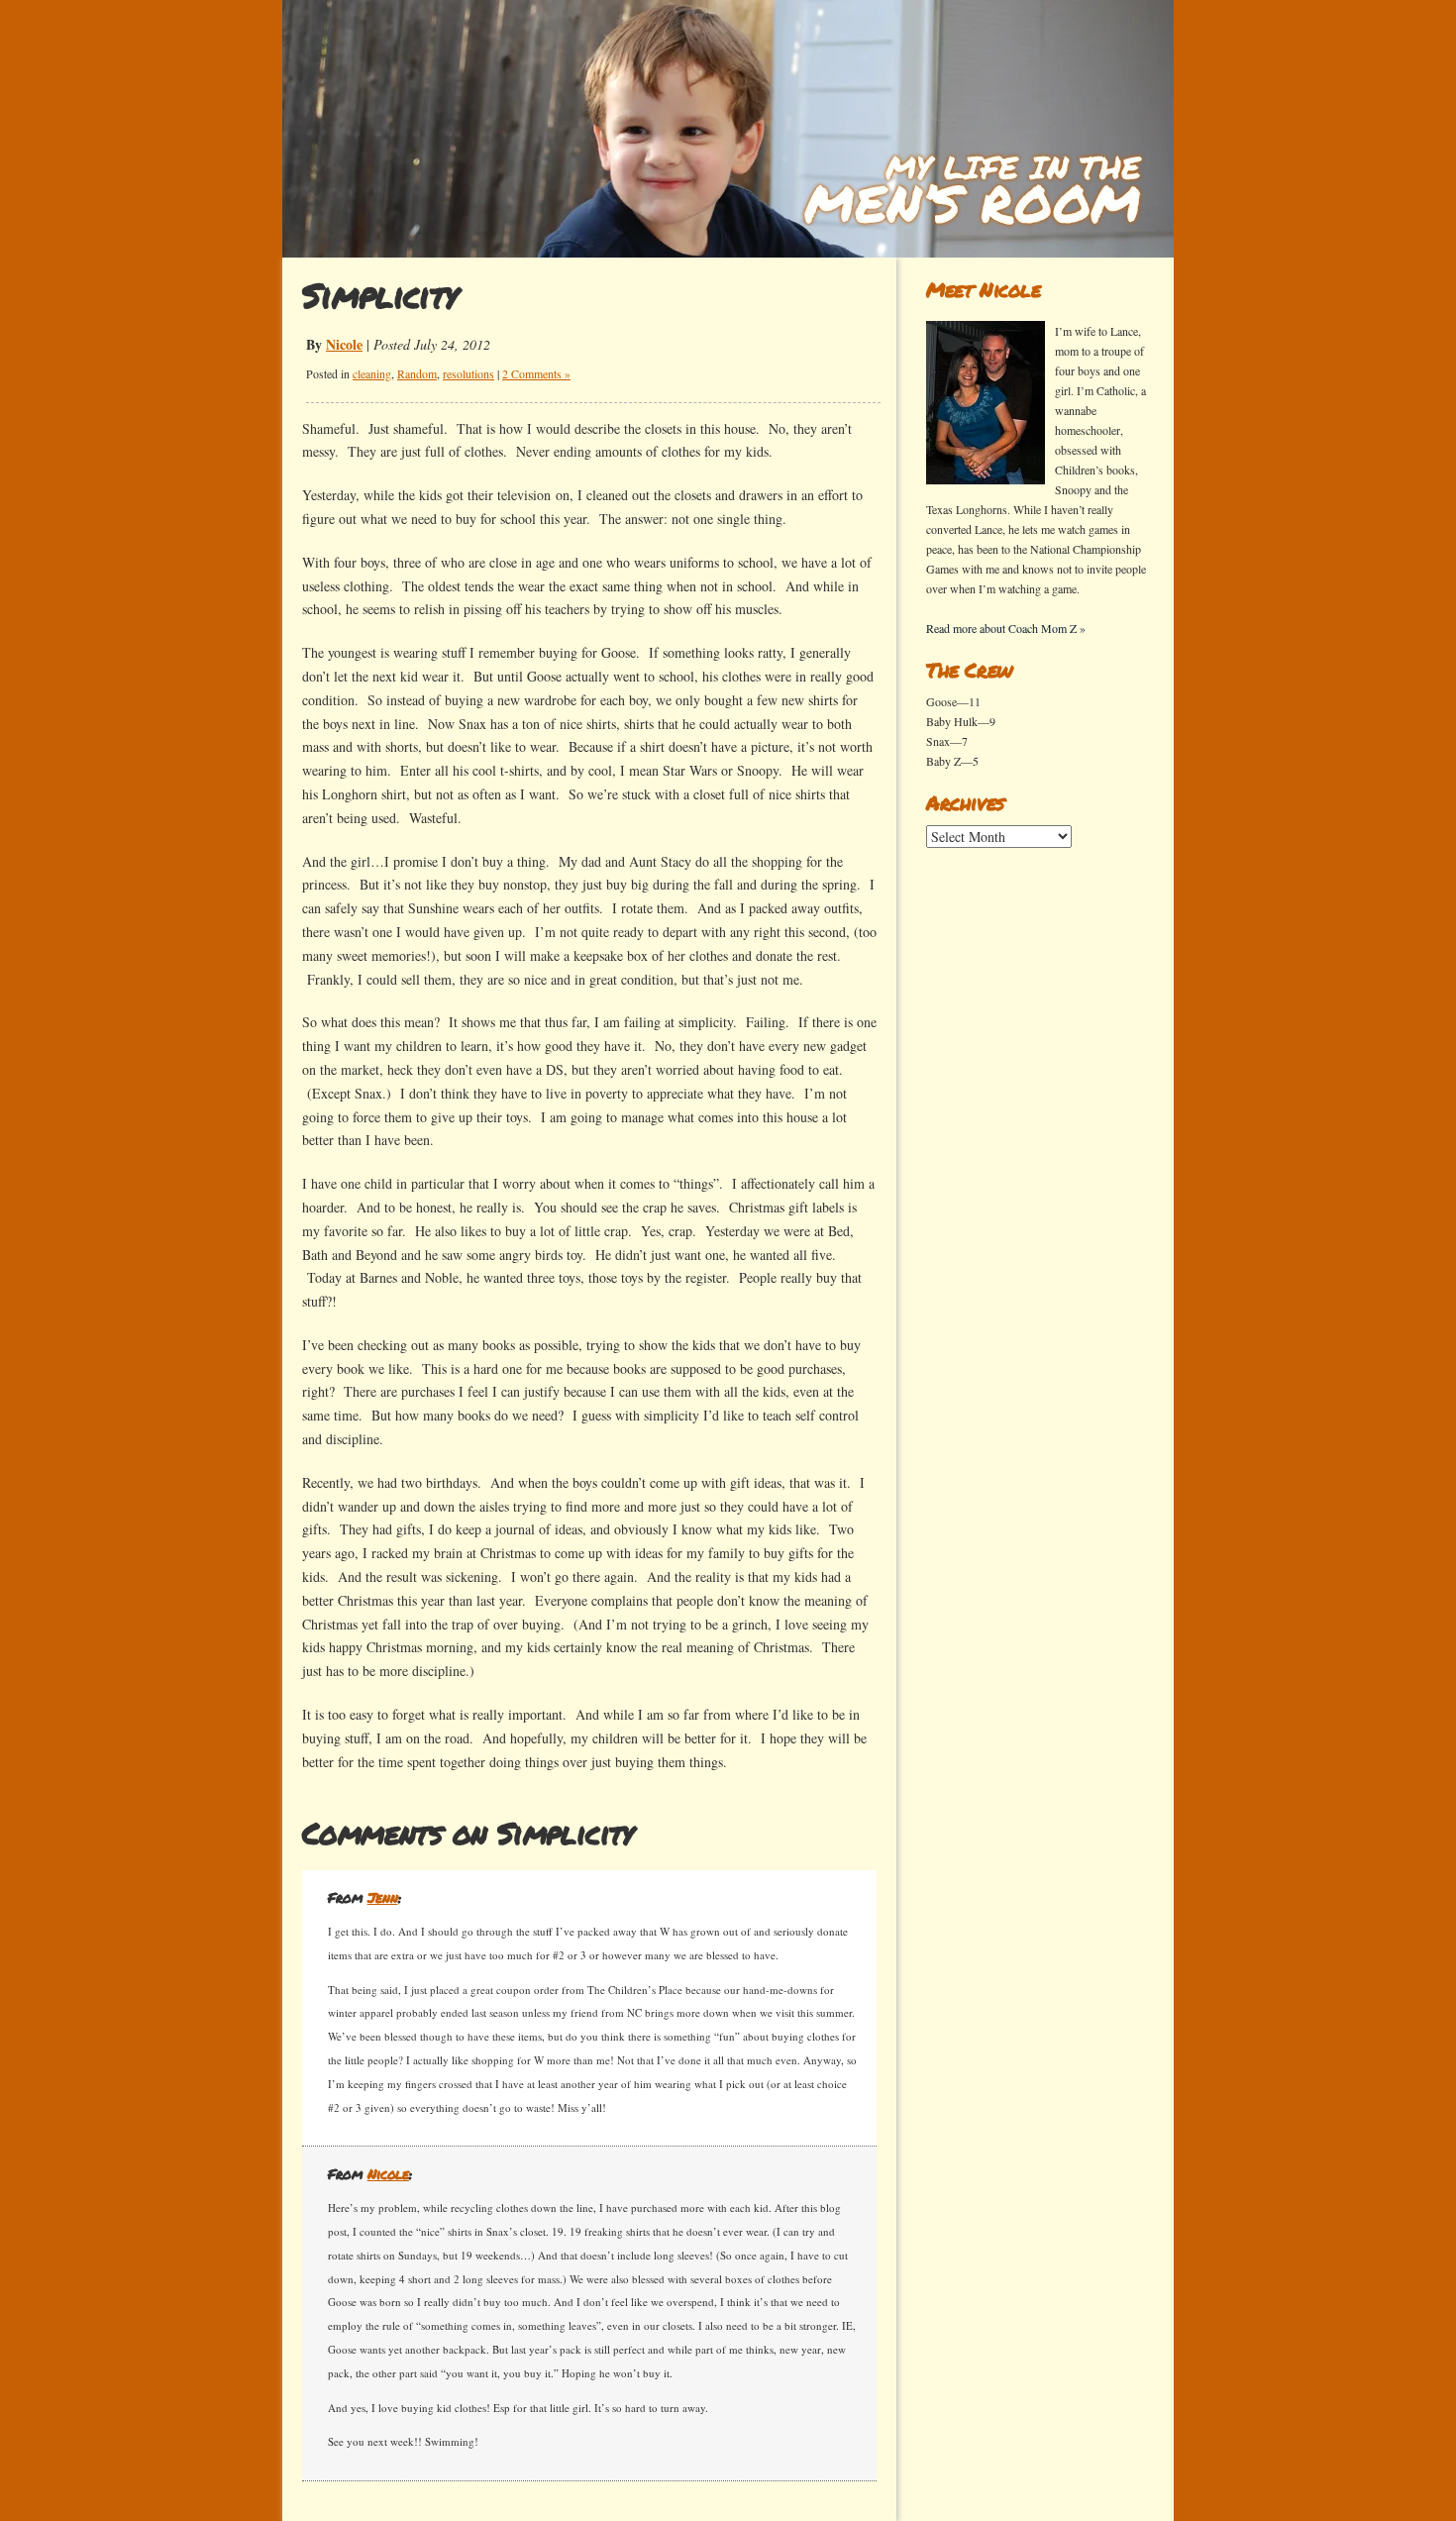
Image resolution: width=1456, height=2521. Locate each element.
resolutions (468, 373)
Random (417, 373)
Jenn (383, 1897)
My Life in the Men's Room (969, 191)
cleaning (372, 373)
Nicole (344, 344)
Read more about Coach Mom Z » (1006, 628)
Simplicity (380, 295)
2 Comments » (536, 373)
